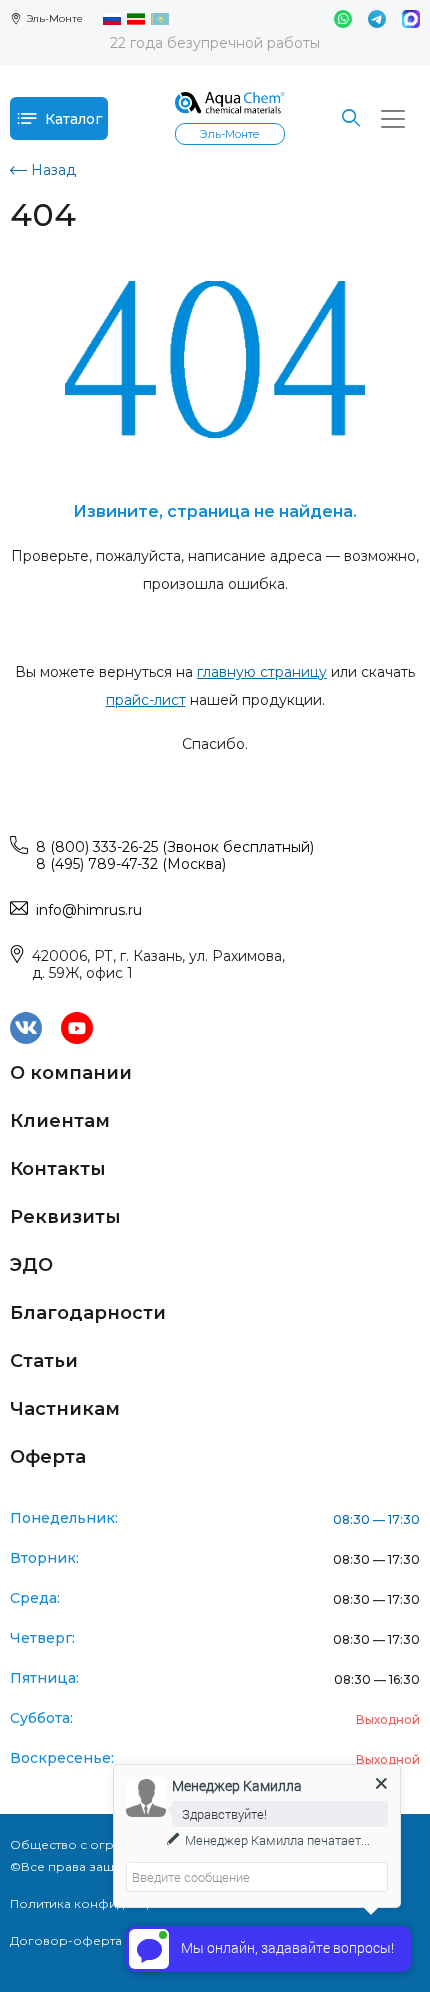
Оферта (48, 1457)
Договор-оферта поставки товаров (124, 1940)
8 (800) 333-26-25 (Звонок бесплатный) (175, 847)
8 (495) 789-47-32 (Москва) (131, 864)
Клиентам (60, 1121)
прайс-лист (146, 700)
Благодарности (88, 1313)
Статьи (44, 1361)
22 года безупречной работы (215, 43)
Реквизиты (65, 1217)
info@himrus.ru (89, 910)
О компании (71, 1073)
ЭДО (31, 1265)
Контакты (58, 1169)
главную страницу (262, 672)
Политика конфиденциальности (112, 1903)
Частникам (65, 1409)
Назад (53, 170)
